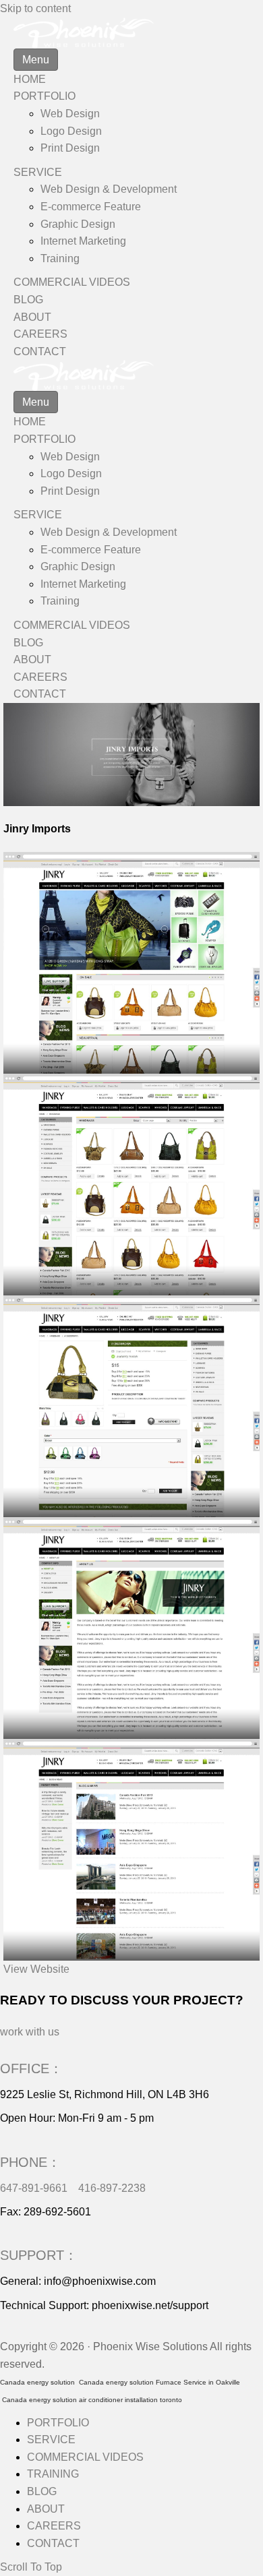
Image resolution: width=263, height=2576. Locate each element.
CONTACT (40, 351)
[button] (36, 1969)
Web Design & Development (109, 189)
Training (60, 258)
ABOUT (32, 317)
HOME (30, 79)
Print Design (70, 148)
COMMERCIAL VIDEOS (72, 282)
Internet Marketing (83, 241)
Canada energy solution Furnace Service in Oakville (159, 2382)
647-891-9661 (34, 2188)
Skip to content (35, 8)
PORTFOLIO (45, 96)
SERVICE (38, 172)
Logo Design (71, 131)
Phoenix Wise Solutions (150, 2347)
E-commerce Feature (91, 207)
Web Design (70, 114)
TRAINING (53, 2474)
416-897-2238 (112, 2188)
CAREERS (40, 334)
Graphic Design (78, 224)
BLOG (28, 300)
